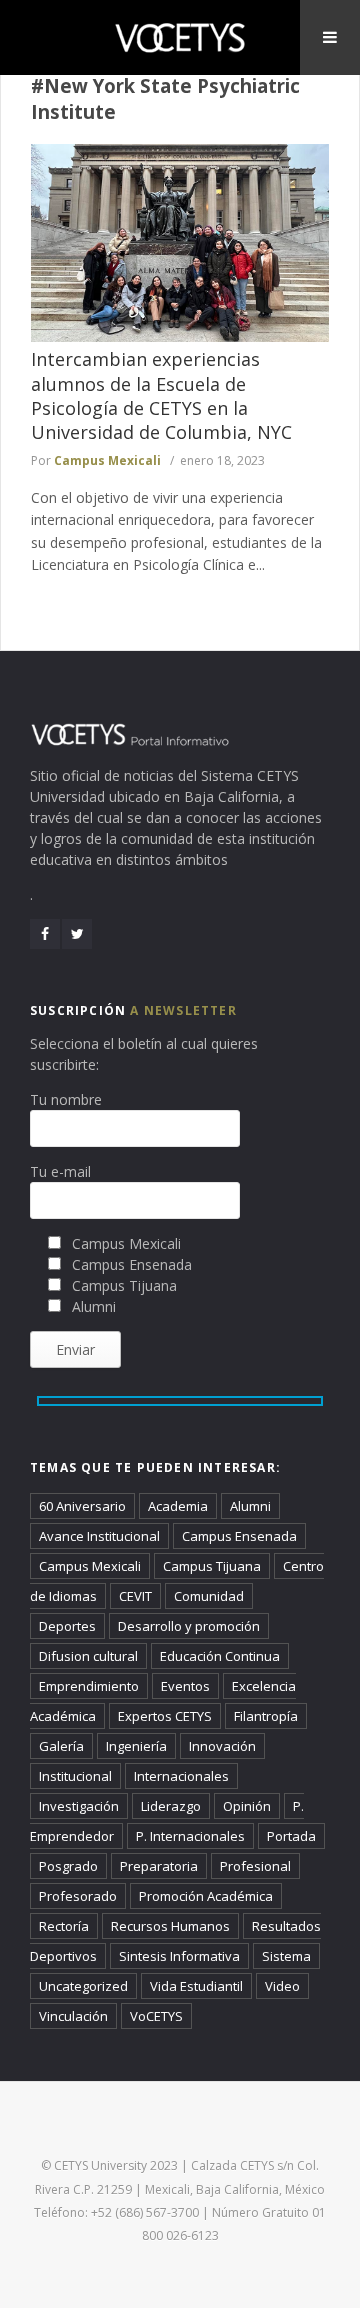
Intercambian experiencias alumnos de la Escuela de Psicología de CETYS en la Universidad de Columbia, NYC (161, 395)
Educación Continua (220, 1656)
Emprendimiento (89, 1686)
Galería (61, 1746)
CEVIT (135, 1596)
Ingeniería (136, 1746)
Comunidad (209, 1596)
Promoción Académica (206, 1896)
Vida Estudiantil (196, 1986)
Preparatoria (159, 1866)
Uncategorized (83, 1986)
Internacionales (181, 1776)
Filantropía (266, 1716)
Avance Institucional (99, 1536)
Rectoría (64, 1926)
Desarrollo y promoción (189, 1626)
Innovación (222, 1746)
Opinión (247, 1806)
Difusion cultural (88, 1656)
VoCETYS (156, 2016)
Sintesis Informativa (179, 1956)
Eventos (185, 1686)
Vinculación (73, 2016)
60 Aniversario (82, 1506)
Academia (178, 1506)
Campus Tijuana (212, 1566)
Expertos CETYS (165, 1716)
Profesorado (78, 1896)
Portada (291, 1836)
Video (282, 1986)
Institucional (75, 1776)
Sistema (286, 1956)
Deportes (67, 1626)
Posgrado (68, 1866)
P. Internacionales (190, 1836)
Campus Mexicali (107, 460)
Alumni (250, 1506)
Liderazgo (171, 1806)
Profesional (255, 1866)
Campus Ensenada (239, 1536)
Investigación (79, 1806)
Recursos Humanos (170, 1926)
